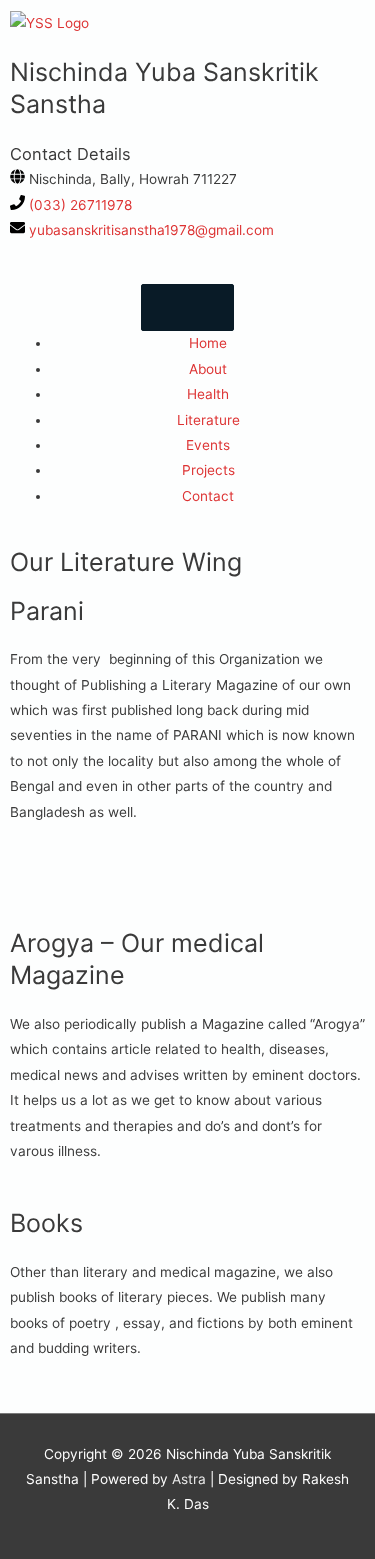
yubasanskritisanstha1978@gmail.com (151, 230)
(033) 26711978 (80, 205)
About (208, 369)
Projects (208, 470)
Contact (208, 496)
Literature (208, 420)
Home (208, 343)
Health (208, 394)
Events (208, 445)
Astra (189, 1479)
